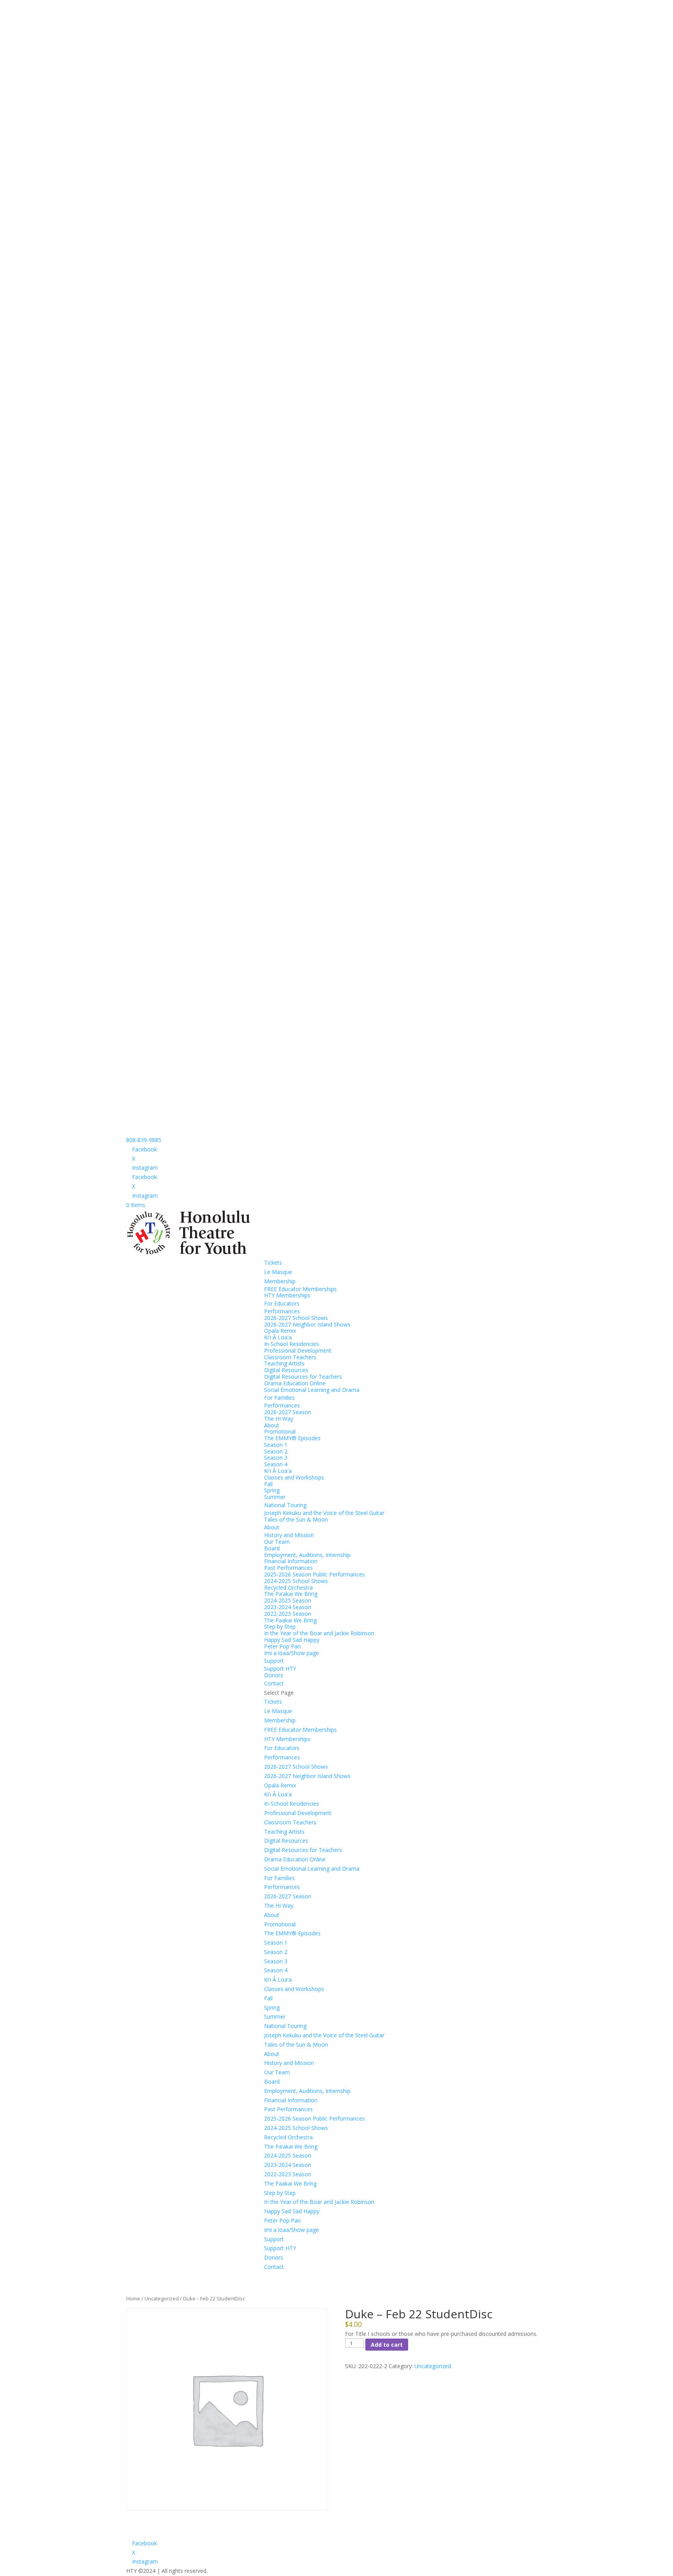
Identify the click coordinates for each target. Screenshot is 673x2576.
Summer (275, 1497)
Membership (280, 1281)
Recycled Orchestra (288, 1588)
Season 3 (276, 1458)
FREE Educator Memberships (300, 1289)
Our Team (277, 1542)
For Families (279, 1398)
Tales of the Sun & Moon (296, 1519)
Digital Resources (286, 1370)
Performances (282, 1311)
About (272, 1425)
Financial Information (291, 1561)
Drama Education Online (295, 1383)
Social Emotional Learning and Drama (312, 1390)
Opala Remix (280, 1331)
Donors (274, 1675)
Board (272, 1548)
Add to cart (387, 2345)
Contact (274, 1683)
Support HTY (280, 1668)
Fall (268, 1484)
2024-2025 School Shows (296, 1581)
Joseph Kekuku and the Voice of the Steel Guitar (324, 1513)
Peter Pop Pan (282, 1646)
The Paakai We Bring (290, 1620)
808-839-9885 (144, 1140)
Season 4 (276, 1464)
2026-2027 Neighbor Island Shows (307, 1324)
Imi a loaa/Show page (292, 1653)
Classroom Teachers (290, 1357)
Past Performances (288, 1568)
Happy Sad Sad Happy (292, 1640)
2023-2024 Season (288, 1607)
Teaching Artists (284, 1363)
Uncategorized (162, 2298)
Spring (272, 1490)
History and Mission (289, 1535)
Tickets (273, 1263)
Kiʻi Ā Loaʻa (278, 1337)
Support (274, 1661)
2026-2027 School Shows (296, 1318)
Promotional (280, 1431)
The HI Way (279, 1419)
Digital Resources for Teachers (303, 1377)
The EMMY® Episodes (292, 1438)
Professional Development (298, 1350)
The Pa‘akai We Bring (291, 1594)
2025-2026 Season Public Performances (314, 1574)
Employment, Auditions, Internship (307, 1555)
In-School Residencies (292, 1344)
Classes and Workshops (294, 1477)
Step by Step (280, 1626)
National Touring (285, 1505)
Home (133, 2298)
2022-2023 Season (288, 1614)
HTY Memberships (287, 1295)
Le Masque (278, 1272)
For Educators (282, 1303)
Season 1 (276, 1445)
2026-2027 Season (288, 1412)
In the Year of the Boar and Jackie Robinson (319, 1633)
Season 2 (276, 1451)
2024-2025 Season (288, 1600)
